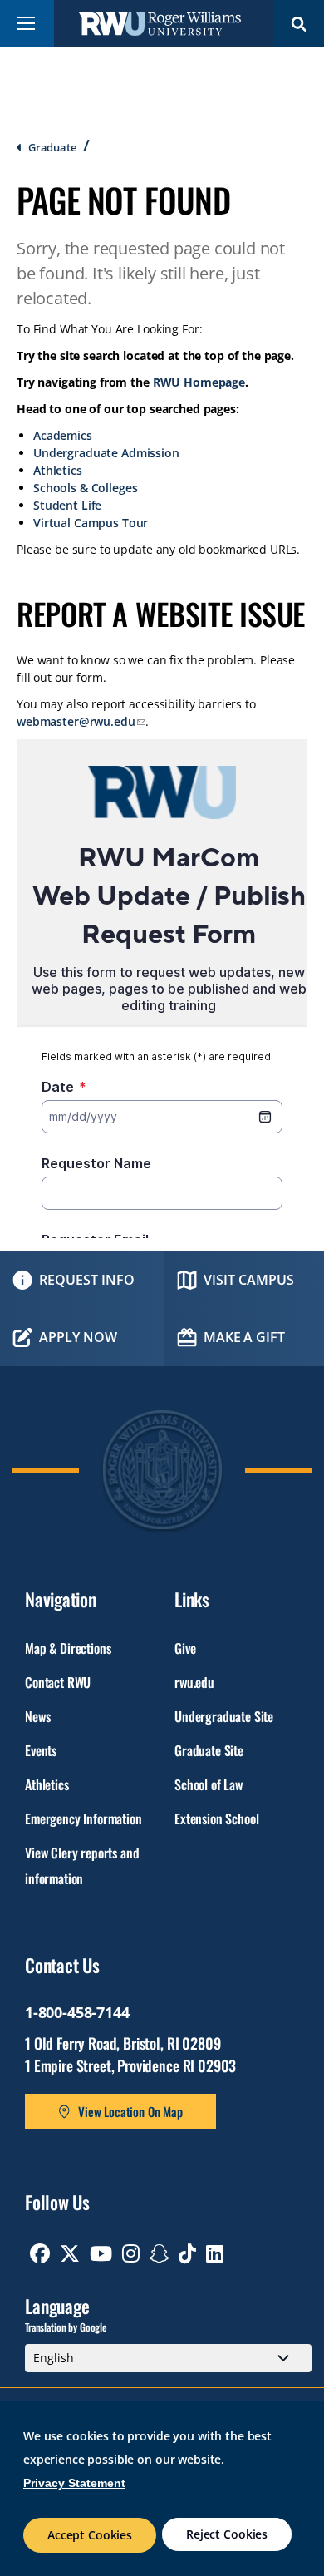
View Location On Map (130, 2111)
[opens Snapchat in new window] (160, 2253)
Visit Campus (249, 1280)
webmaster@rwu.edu (76, 721)
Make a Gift (244, 1337)
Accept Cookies (90, 2535)
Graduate (52, 147)
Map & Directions (68, 1648)
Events (41, 1750)
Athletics (58, 470)
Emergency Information (83, 1818)
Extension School (216, 1818)
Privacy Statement (74, 2483)
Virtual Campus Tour (91, 523)
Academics (63, 435)
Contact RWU (58, 1682)
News (37, 1716)
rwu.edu (194, 1682)
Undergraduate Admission (106, 453)
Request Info (87, 1280)
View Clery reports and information (82, 1865)
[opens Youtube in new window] (101, 2253)
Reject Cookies (227, 2534)
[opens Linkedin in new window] (215, 2253)
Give (185, 1648)
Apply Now (78, 1337)
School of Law (209, 1784)
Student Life (67, 505)
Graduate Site (209, 1750)
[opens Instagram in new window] (131, 2253)
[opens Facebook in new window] (40, 2253)
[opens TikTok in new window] (187, 2253)
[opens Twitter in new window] (70, 2253)
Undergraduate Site (224, 1716)
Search (299, 24)
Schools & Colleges (85, 488)
